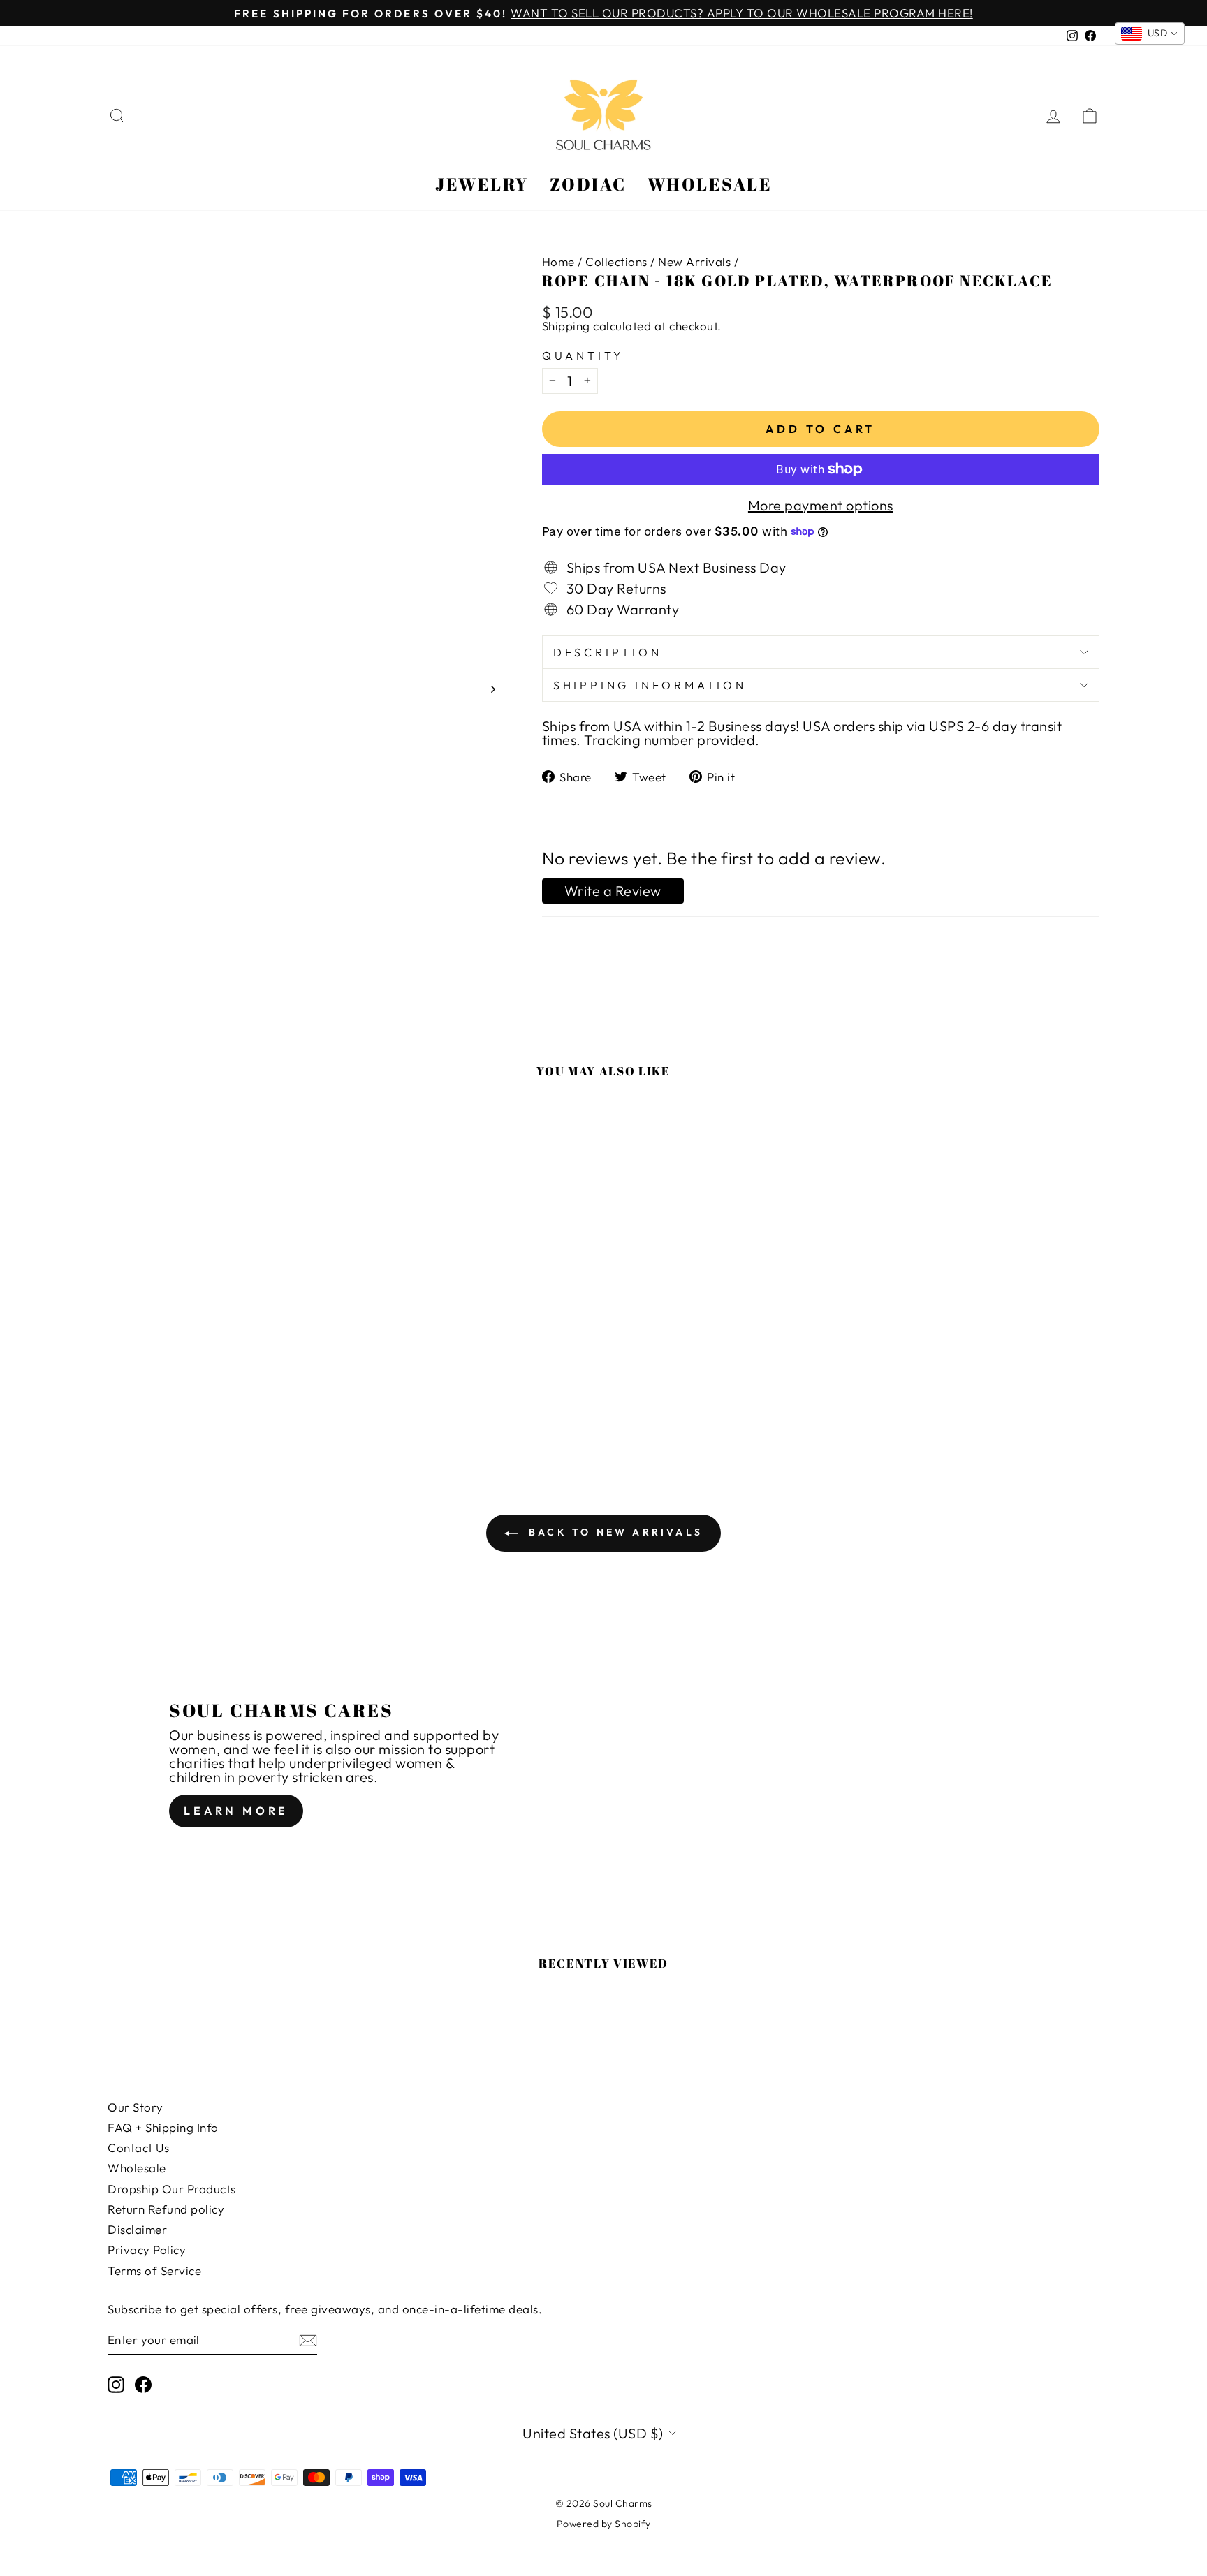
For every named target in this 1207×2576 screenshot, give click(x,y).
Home (558, 262)
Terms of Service (154, 2270)
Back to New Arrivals (613, 1532)
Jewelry (482, 184)
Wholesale (710, 184)
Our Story (136, 2107)
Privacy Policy (147, 2250)
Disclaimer (137, 2229)
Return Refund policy (166, 2209)
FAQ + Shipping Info (163, 2127)
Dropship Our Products (172, 2189)
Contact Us (138, 2148)
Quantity (583, 355)
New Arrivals (694, 262)
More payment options (821, 506)
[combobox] (1150, 34)
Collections (616, 262)
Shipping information (650, 685)
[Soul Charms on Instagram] (116, 2385)
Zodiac (588, 184)
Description (608, 652)
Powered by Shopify (604, 2524)
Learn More (236, 1811)
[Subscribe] (308, 2340)
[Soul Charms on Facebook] (143, 2385)
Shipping (566, 326)
